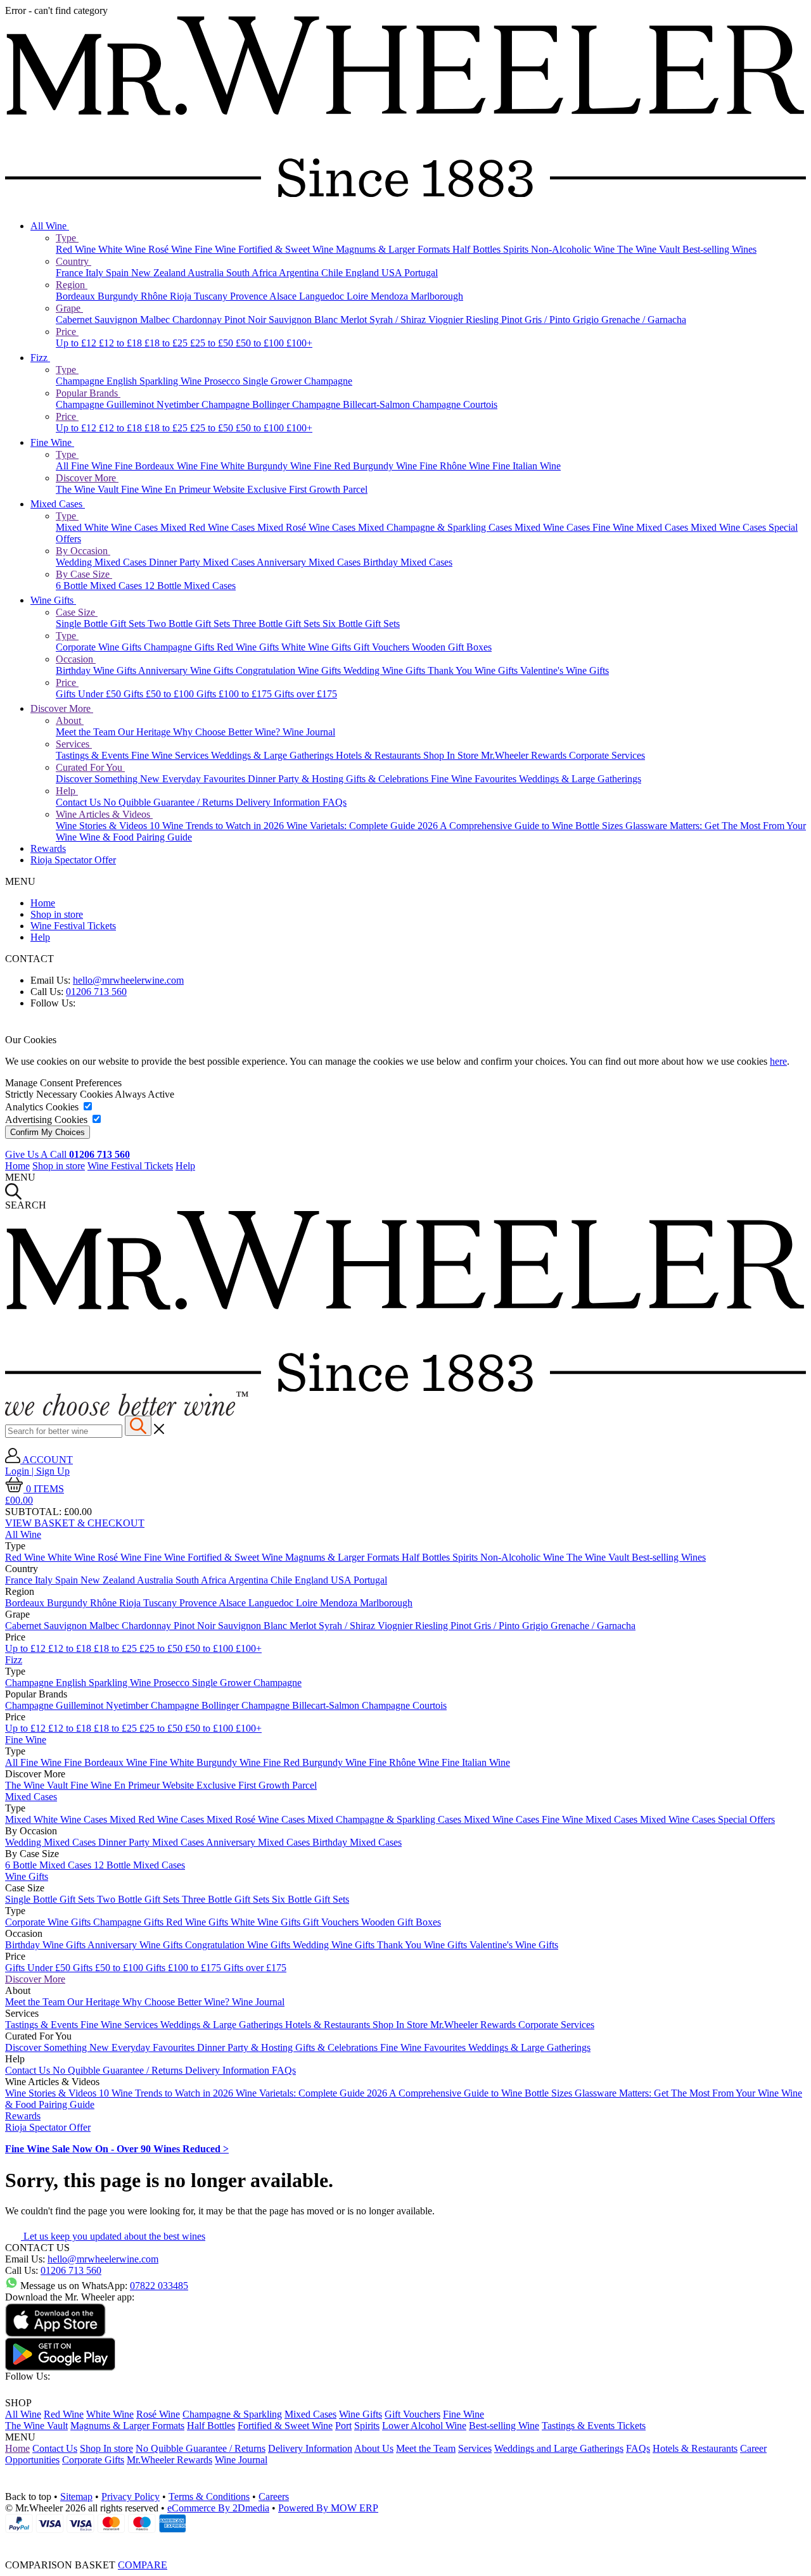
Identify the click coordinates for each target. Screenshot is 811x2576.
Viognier (447, 320)
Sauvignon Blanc (304, 320)
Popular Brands (88, 393)
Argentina (300, 273)
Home (43, 903)
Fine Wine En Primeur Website (184, 489)
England (363, 273)
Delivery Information (279, 802)
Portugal (421, 273)
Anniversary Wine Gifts (187, 670)
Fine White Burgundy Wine (257, 466)
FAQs (335, 802)
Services (74, 744)
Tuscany (212, 296)
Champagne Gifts (180, 647)
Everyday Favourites (205, 779)
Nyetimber (179, 404)
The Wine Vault (650, 249)
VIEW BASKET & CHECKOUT (75, 1523)
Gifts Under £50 (90, 694)
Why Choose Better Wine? (228, 732)
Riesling (483, 320)
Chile (333, 273)
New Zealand (159, 273)
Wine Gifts (53, 600)
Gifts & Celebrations (388, 779)
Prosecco (223, 381)
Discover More (87, 478)
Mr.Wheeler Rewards (525, 755)
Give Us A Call (67, 1154)
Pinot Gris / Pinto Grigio (551, 320)
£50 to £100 (261, 343)
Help (67, 791)
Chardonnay (198, 320)
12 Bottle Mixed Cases (190, 586)
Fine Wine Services (171, 755)
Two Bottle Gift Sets (190, 624)
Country (73, 261)
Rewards (48, 848)
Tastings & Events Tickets (594, 2426)
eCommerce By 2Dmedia (218, 2508)
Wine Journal (309, 732)
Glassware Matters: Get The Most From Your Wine (678, 2093)
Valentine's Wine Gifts (565, 670)
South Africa (252, 273)
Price (67, 332)
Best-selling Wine (504, 2426)
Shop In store (106, 2448)
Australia (207, 273)
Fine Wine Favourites (475, 779)
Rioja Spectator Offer (73, 860)
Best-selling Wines (719, 249)
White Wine (123, 249)
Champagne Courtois (455, 404)
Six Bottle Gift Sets (361, 624)
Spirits (517, 249)
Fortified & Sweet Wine (287, 249)
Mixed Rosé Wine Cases (308, 527)
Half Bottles (478, 249)
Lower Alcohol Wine (424, 2426)
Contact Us (80, 802)
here (778, 1061)
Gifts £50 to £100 (160, 694)
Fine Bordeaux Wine (157, 466)
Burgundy (119, 296)
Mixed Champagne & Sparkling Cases (436, 527)
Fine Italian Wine (527, 466)
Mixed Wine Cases (553, 527)
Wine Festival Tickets (73, 926)
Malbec (156, 320)
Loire (359, 296)
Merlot (355, 320)
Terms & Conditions (209, 2497)
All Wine (50, 226)
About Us (374, 2448)
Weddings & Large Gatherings (273, 755)
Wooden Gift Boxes (452, 647)
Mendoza (391, 296)
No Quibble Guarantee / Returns (169, 802)
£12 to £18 (122, 343)
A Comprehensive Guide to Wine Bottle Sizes (533, 826)
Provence (250, 296)
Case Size (77, 612)
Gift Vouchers (383, 647)
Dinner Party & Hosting (297, 779)
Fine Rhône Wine (456, 466)
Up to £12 (77, 343)
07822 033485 (159, 2286)
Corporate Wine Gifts (100, 647)
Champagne (81, 381)
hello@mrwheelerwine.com (128, 980)
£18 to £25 (167, 343)
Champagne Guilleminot (106, 404)
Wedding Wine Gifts (386, 670)
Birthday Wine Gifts (97, 670)
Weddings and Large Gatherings (559, 2448)
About (70, 720)
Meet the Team (87, 732)
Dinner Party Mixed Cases (203, 562)
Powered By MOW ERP (328, 2508)
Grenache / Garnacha (644, 320)
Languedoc (323, 296)
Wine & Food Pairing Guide (136, 837)
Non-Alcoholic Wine (574, 249)
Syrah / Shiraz (399, 320)
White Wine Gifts (317, 647)
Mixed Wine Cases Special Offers (707, 1819)
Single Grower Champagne (297, 381)
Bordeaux (77, 296)
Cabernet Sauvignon (98, 320)
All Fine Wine (85, 466)
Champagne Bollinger (247, 404)
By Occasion (83, 551)
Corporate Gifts (93, 2460)
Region (72, 285)
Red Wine (77, 249)
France (71, 273)
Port (343, 2426)
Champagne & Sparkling (232, 2414)
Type (67, 238)
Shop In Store (452, 755)
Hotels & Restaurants (380, 755)
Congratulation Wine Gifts (290, 670)
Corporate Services (607, 755)
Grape (69, 308)
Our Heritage (145, 732)
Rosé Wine (171, 249)
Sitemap (76, 2497)
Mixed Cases (58, 504)
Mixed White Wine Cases (108, 527)
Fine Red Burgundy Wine (367, 466)
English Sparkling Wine (155, 381)
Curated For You (90, 767)
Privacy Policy (131, 2497)
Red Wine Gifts (249, 647)
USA (393, 273)
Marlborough (437, 296)
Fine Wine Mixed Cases (642, 527)
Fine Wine (216, 249)
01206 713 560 (96, 992)
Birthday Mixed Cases (408, 562)
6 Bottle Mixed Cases (100, 586)
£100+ (299, 343)
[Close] (405, 2542)
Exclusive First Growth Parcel (307, 489)
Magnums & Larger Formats (394, 249)
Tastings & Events (93, 755)
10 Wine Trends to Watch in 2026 (218, 826)
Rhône (155, 296)
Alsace (284, 296)
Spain (118, 273)
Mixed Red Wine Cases (209, 527)
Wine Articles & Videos (104, 814)
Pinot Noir (246, 320)
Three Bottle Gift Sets (278, 624)
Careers (274, 2497)
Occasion (76, 659)
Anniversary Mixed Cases (310, 562)
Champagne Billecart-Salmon (352, 404)
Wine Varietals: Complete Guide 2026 (363, 826)
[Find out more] (127, 1412)
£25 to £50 (213, 343)
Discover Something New (109, 779)
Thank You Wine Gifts (474, 670)
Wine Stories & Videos (103, 826)
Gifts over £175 (306, 694)
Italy (96, 273)
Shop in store (57, 914)
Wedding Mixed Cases (102, 562)
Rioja (182, 296)
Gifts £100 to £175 (235, 694)
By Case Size (84, 574)
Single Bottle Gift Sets (102, 624)
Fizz (40, 358)
